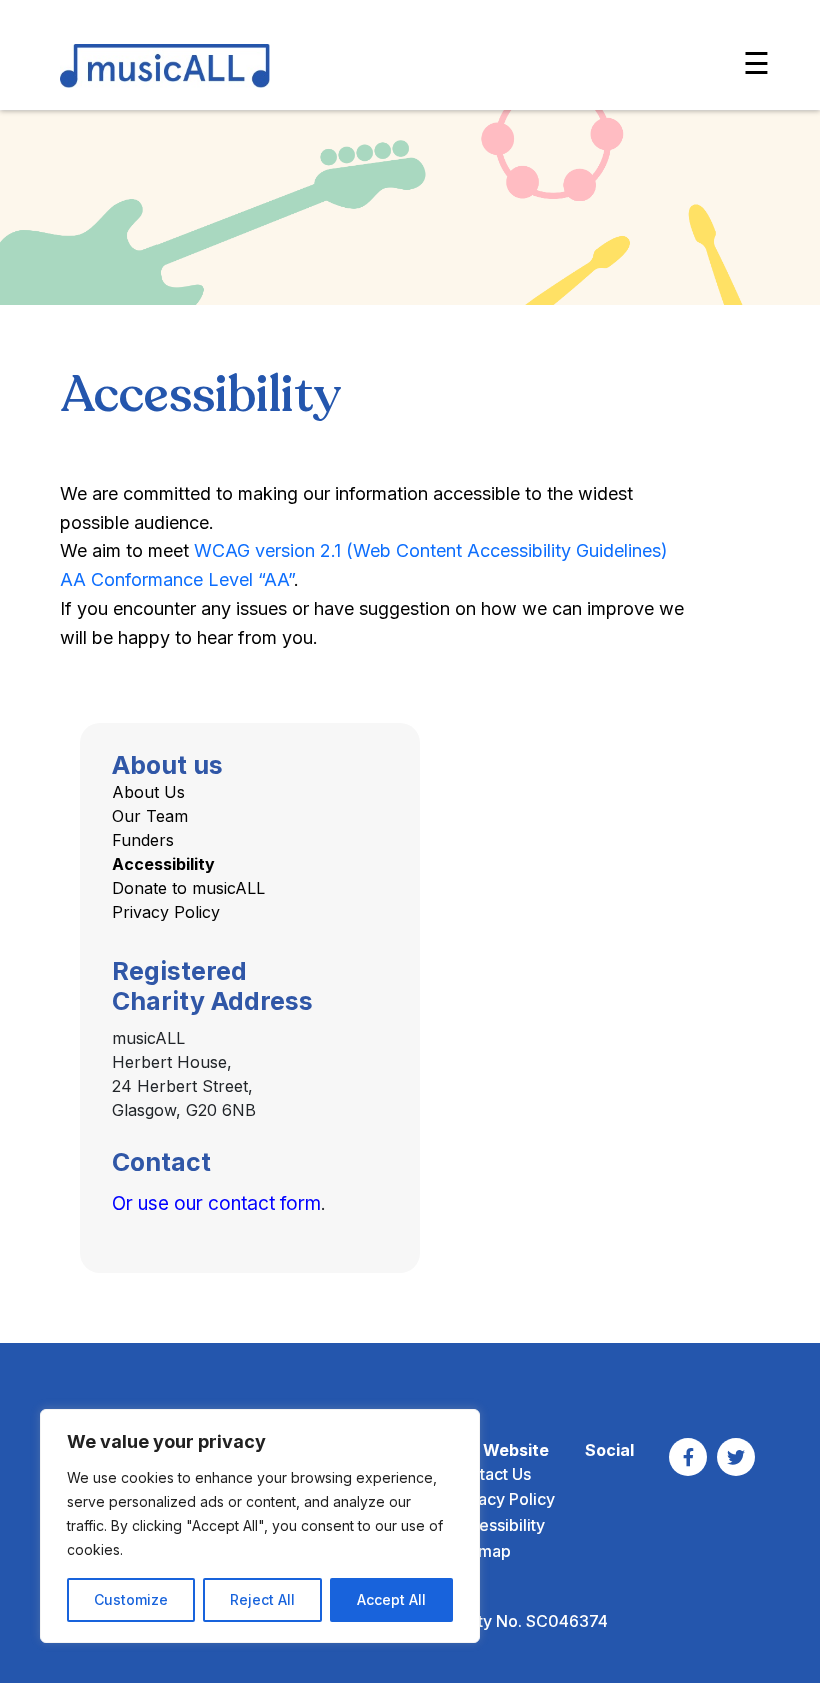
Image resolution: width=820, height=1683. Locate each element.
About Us (148, 792)
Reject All (262, 1599)
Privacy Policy (166, 912)
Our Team (150, 816)
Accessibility (163, 864)
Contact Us (490, 1474)
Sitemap (480, 1551)
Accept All (391, 1599)
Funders (143, 840)
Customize (131, 1599)
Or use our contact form (216, 1203)
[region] (260, 1526)
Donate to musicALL (188, 888)
